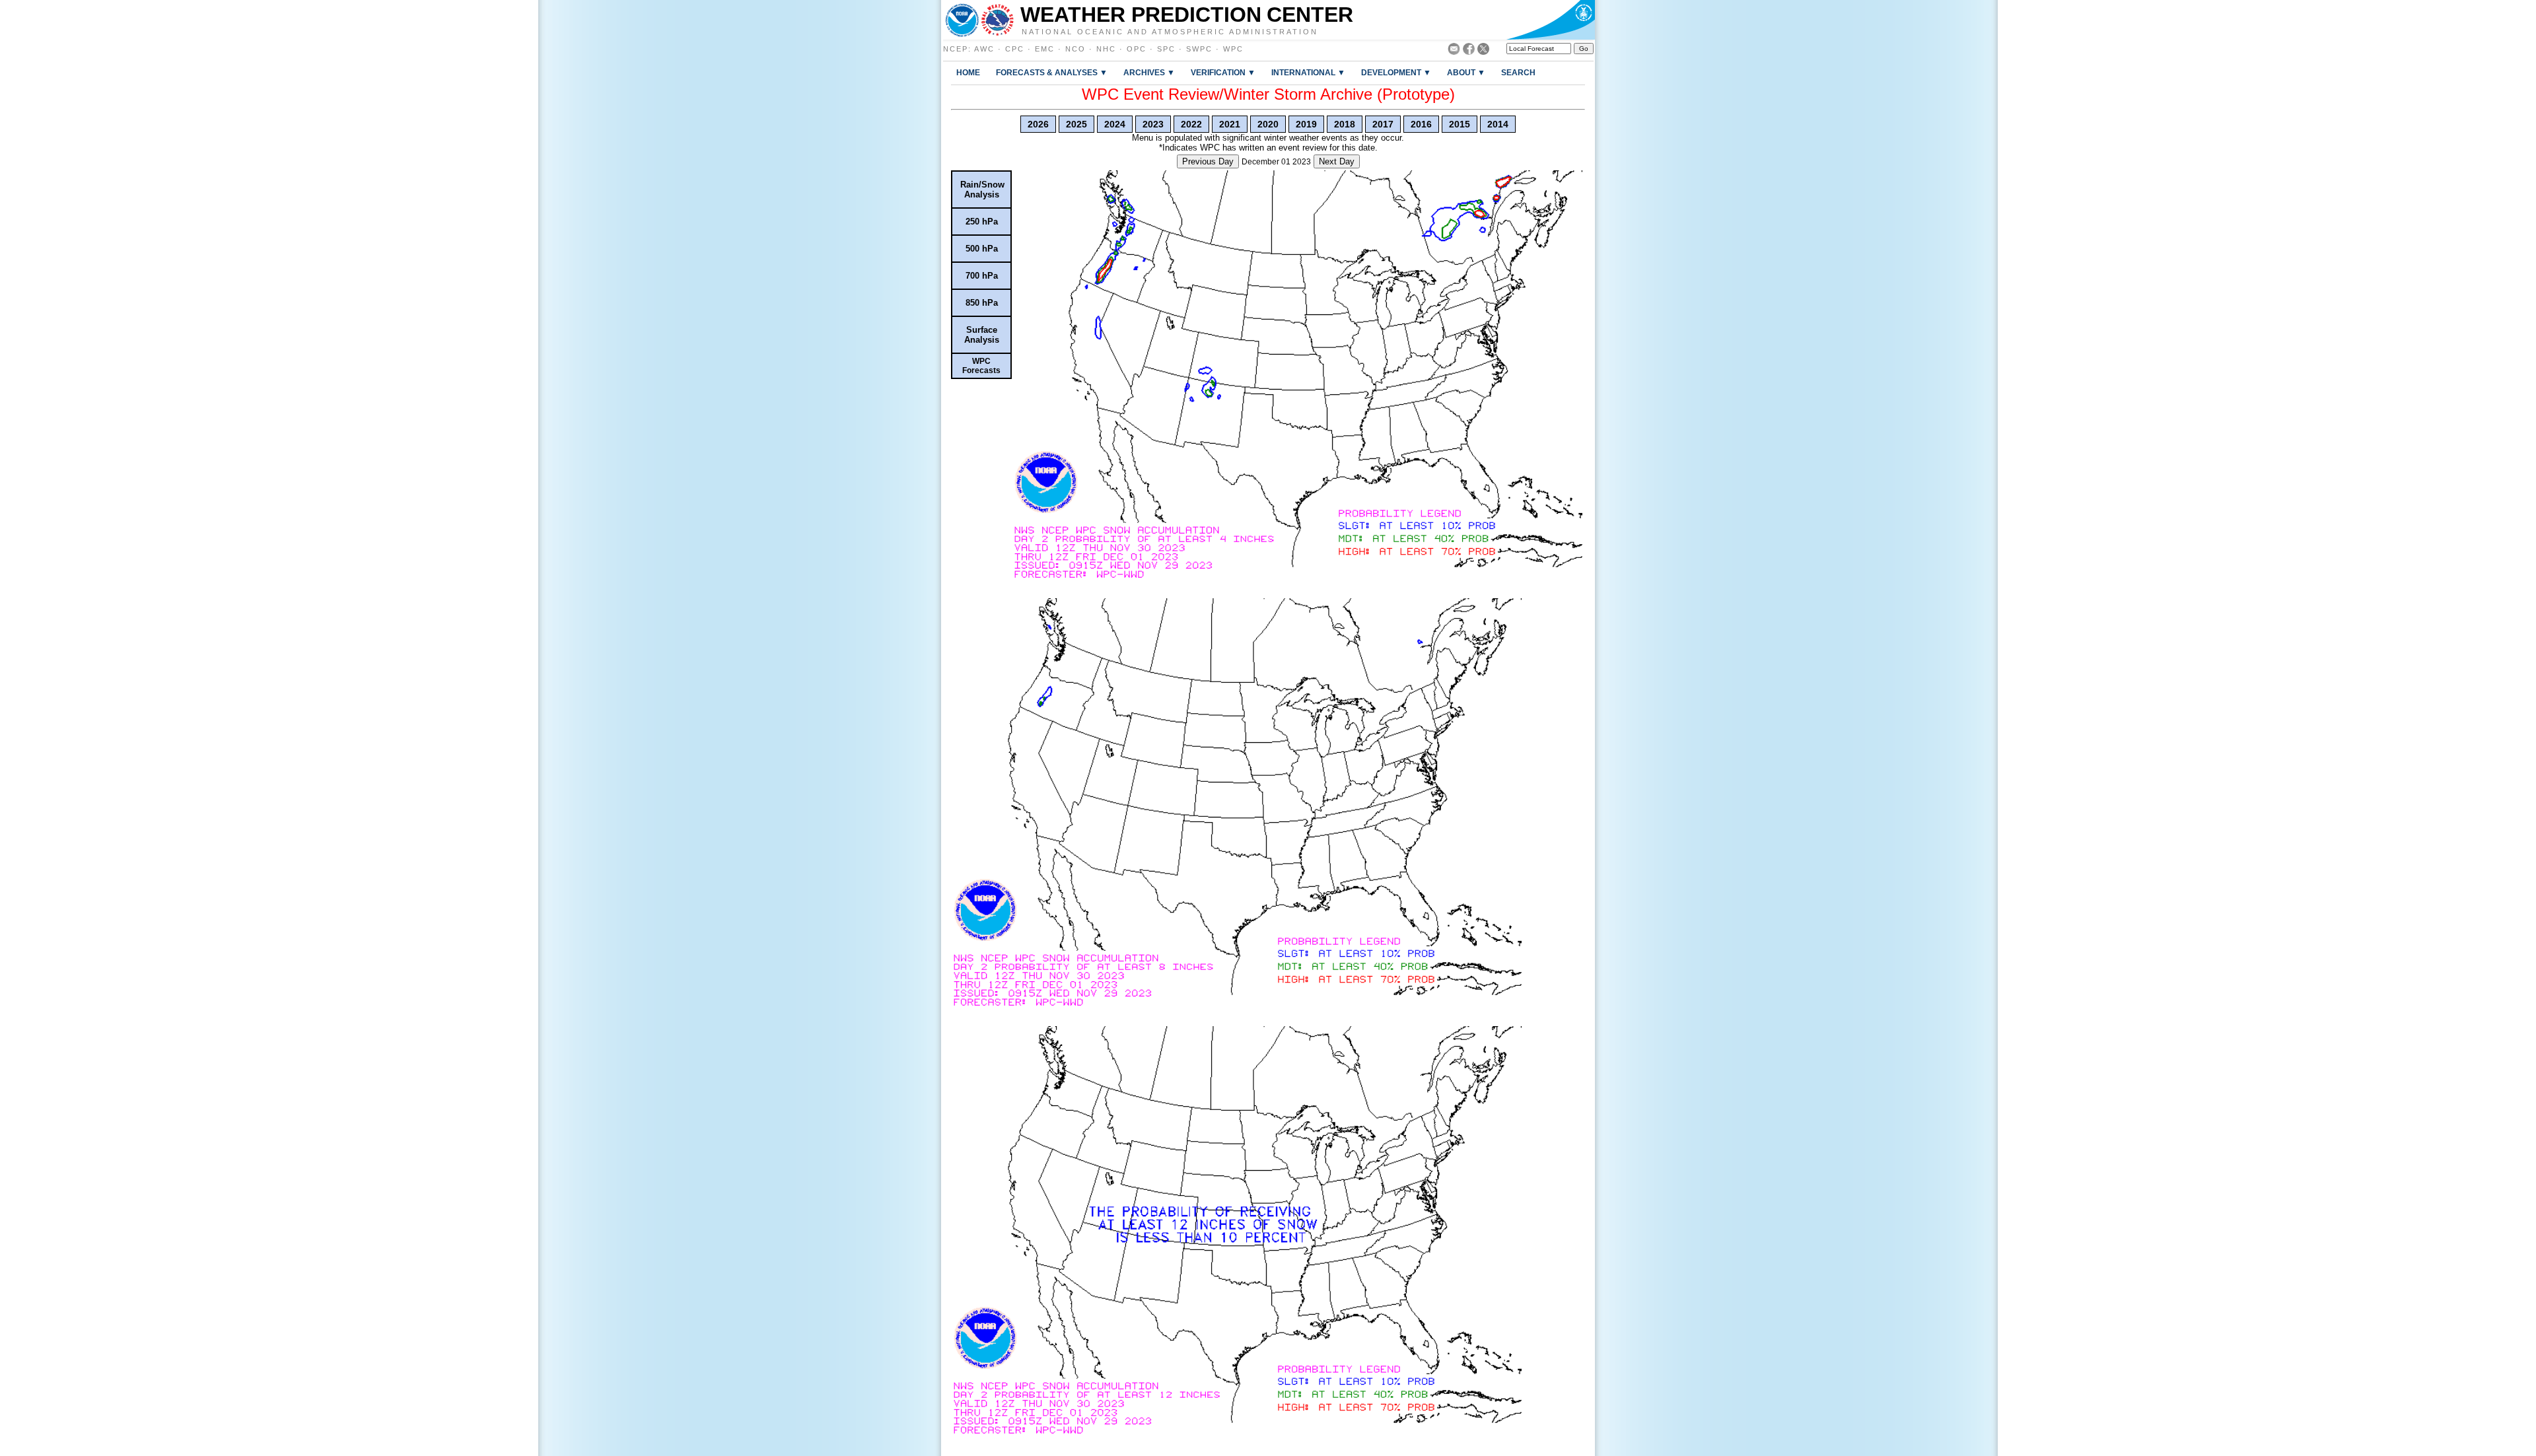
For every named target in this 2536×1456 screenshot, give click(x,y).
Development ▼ (1396, 72)
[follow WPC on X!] (1483, 51)
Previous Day (1208, 161)
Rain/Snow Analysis (982, 190)
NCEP (956, 49)
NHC (1106, 49)
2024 (1115, 124)
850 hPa (982, 303)
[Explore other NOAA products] (962, 20)
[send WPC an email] (1454, 51)
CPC (1015, 49)
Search (1518, 72)
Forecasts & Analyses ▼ (1052, 72)
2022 (1191, 124)
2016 (1421, 124)
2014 (1498, 124)
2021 (1230, 124)
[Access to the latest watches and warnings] (998, 20)
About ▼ (1466, 72)
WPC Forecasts (981, 366)
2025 (1076, 124)
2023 (1153, 124)
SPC (1166, 49)
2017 (1383, 124)
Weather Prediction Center (1187, 15)
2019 (1306, 124)
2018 (1345, 124)
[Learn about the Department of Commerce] (1550, 20)
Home (968, 72)
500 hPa (982, 249)
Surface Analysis (982, 335)
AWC (984, 49)
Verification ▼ (1223, 72)
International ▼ (1308, 72)
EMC (1045, 49)
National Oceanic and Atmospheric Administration (1170, 31)
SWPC (1199, 49)
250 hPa (982, 222)
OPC (1137, 49)
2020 (1268, 124)
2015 (1460, 124)
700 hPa (982, 276)
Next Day (1337, 161)
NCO (1075, 49)
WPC (1233, 49)
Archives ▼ (1149, 72)
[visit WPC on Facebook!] (1469, 51)
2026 (1038, 124)
